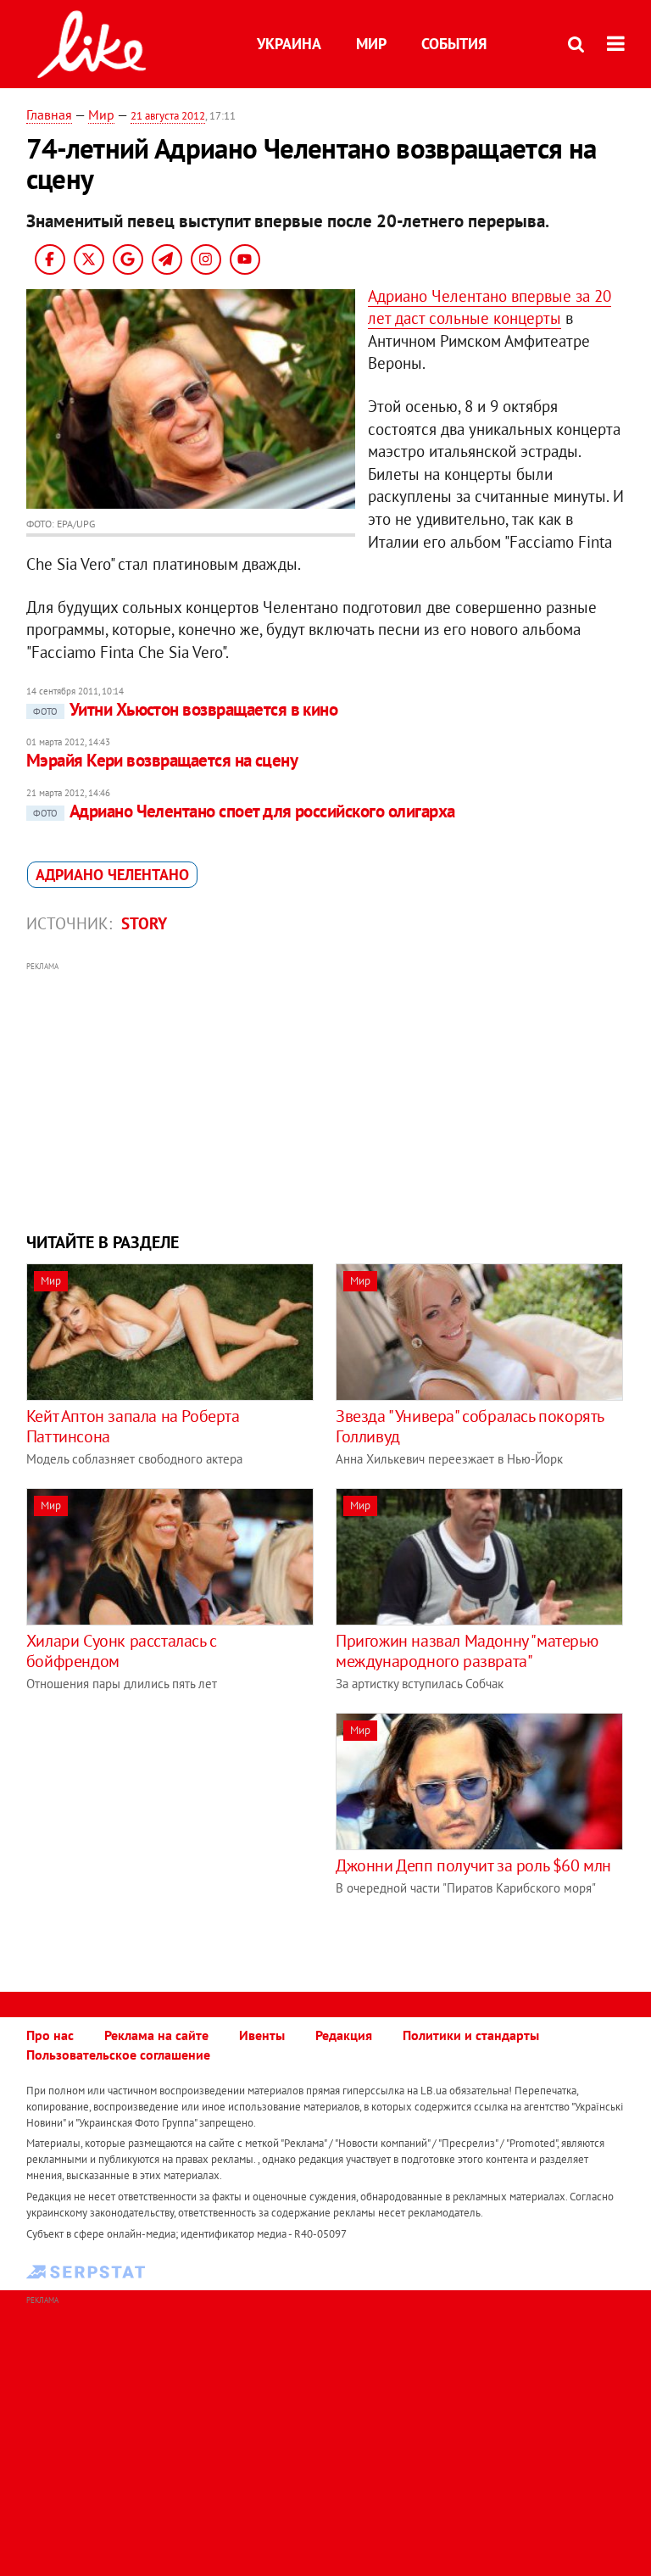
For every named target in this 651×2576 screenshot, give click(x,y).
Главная (49, 114)
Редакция (344, 2035)
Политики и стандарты (471, 2035)
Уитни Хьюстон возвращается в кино (186, 709)
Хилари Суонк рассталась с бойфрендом (122, 1651)
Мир (371, 44)
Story (144, 923)
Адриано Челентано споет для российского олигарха (244, 811)
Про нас (50, 2035)
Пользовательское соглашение (118, 2055)
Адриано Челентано (112, 875)
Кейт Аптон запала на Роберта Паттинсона (133, 1426)
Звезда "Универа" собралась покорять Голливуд (470, 1426)
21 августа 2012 (168, 116)
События (454, 44)
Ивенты (262, 2035)
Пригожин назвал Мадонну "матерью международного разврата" (467, 1651)
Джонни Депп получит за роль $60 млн (473, 1865)
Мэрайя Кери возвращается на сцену (162, 760)
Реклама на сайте (156, 2035)
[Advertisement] (326, 1095)
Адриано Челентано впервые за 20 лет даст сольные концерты (490, 307)
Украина (289, 44)
